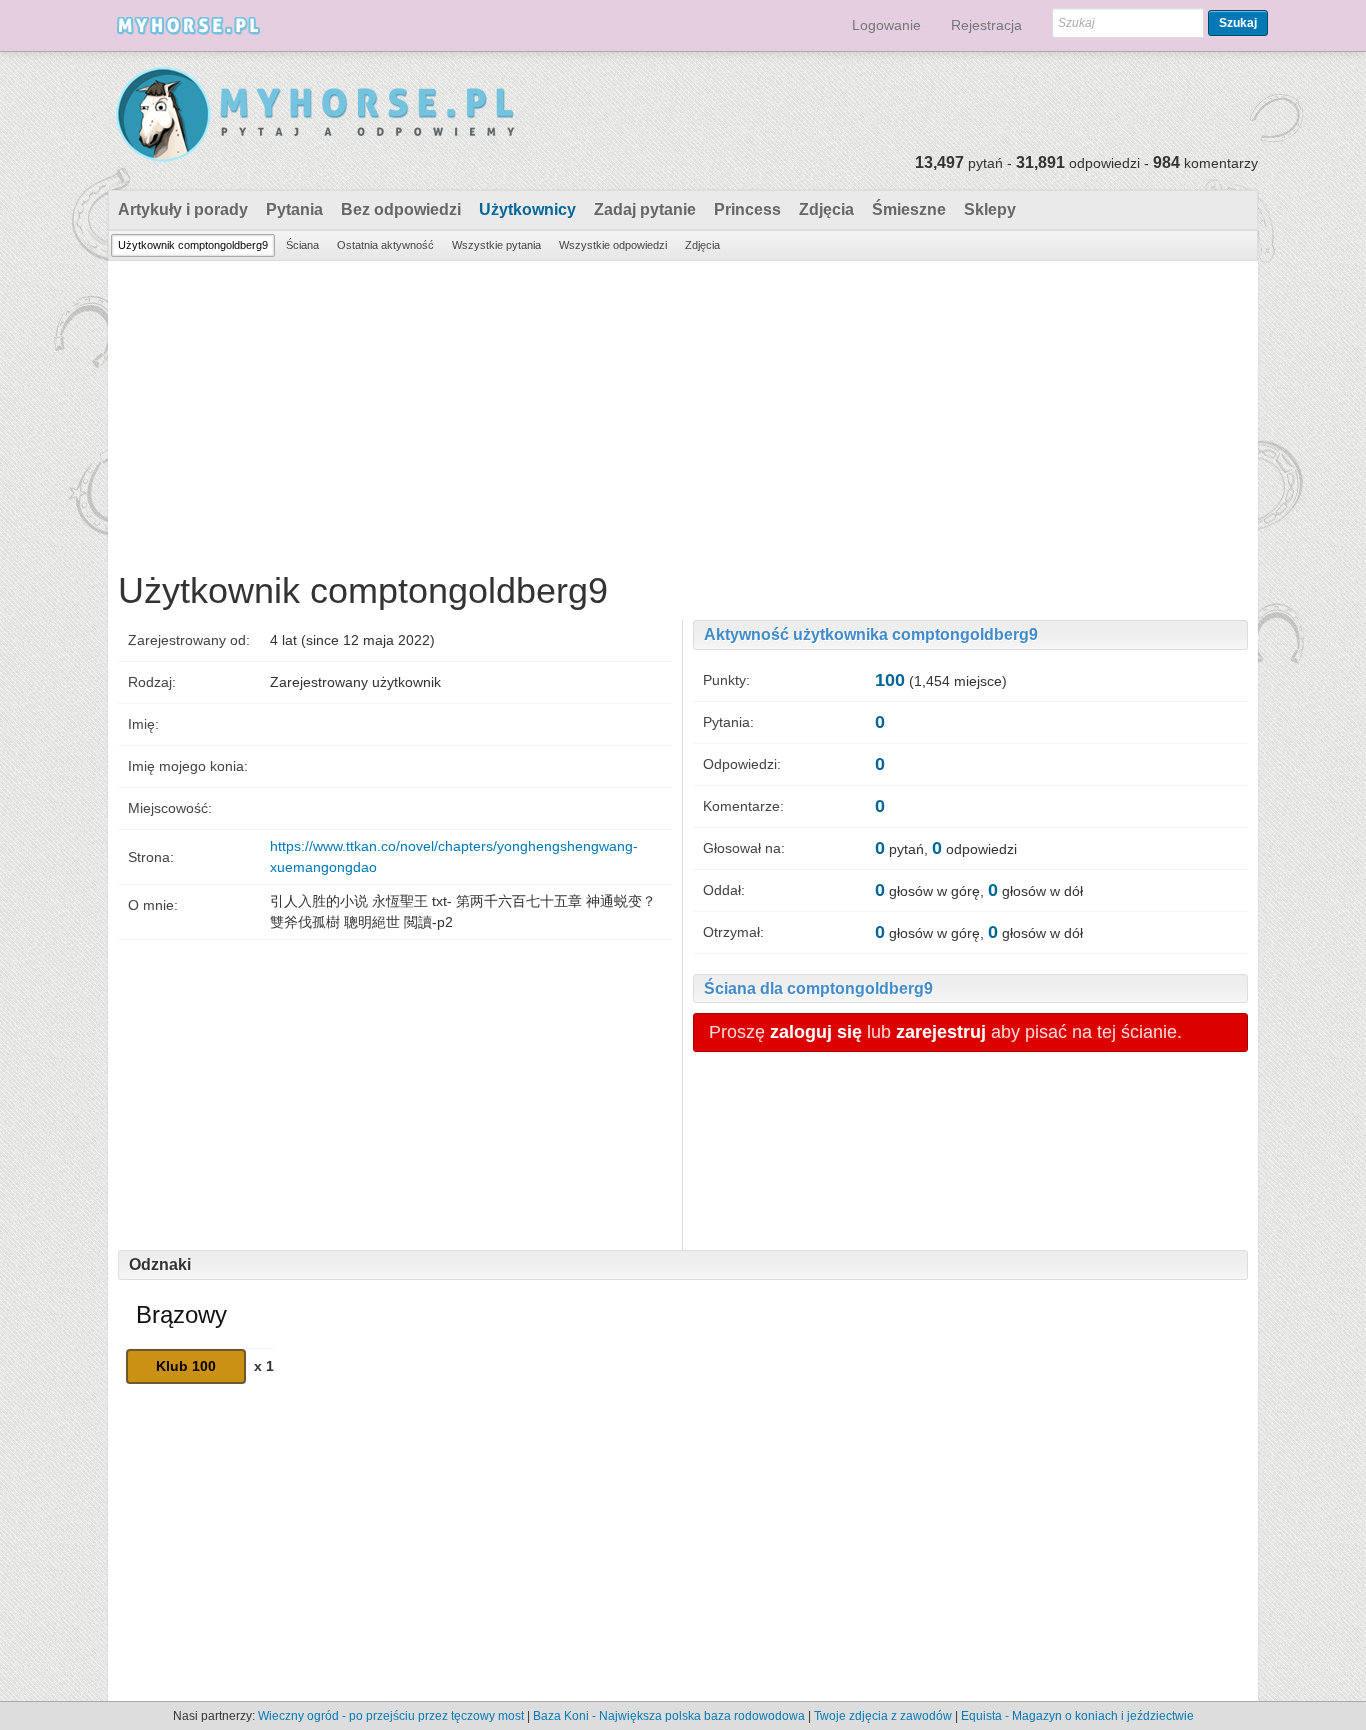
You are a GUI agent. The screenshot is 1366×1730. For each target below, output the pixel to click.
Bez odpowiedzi (401, 209)
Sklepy (990, 209)
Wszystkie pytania (496, 245)
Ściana (302, 245)
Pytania (294, 209)
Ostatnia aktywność (385, 245)
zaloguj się (816, 1032)
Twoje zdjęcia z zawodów (883, 1716)
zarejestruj (941, 1032)
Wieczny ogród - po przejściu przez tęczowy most (391, 1716)
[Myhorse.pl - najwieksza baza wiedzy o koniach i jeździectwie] (316, 115)
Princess (747, 209)
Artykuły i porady (183, 209)
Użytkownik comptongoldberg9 (193, 245)
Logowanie (886, 25)
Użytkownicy (527, 209)
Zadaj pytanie (645, 209)
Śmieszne (909, 209)
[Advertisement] (683, 411)
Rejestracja (986, 25)
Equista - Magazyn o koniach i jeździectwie (1077, 1716)
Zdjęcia (826, 209)
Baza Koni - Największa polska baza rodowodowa (669, 1716)
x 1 (264, 1366)
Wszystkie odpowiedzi (613, 245)
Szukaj (1238, 23)
